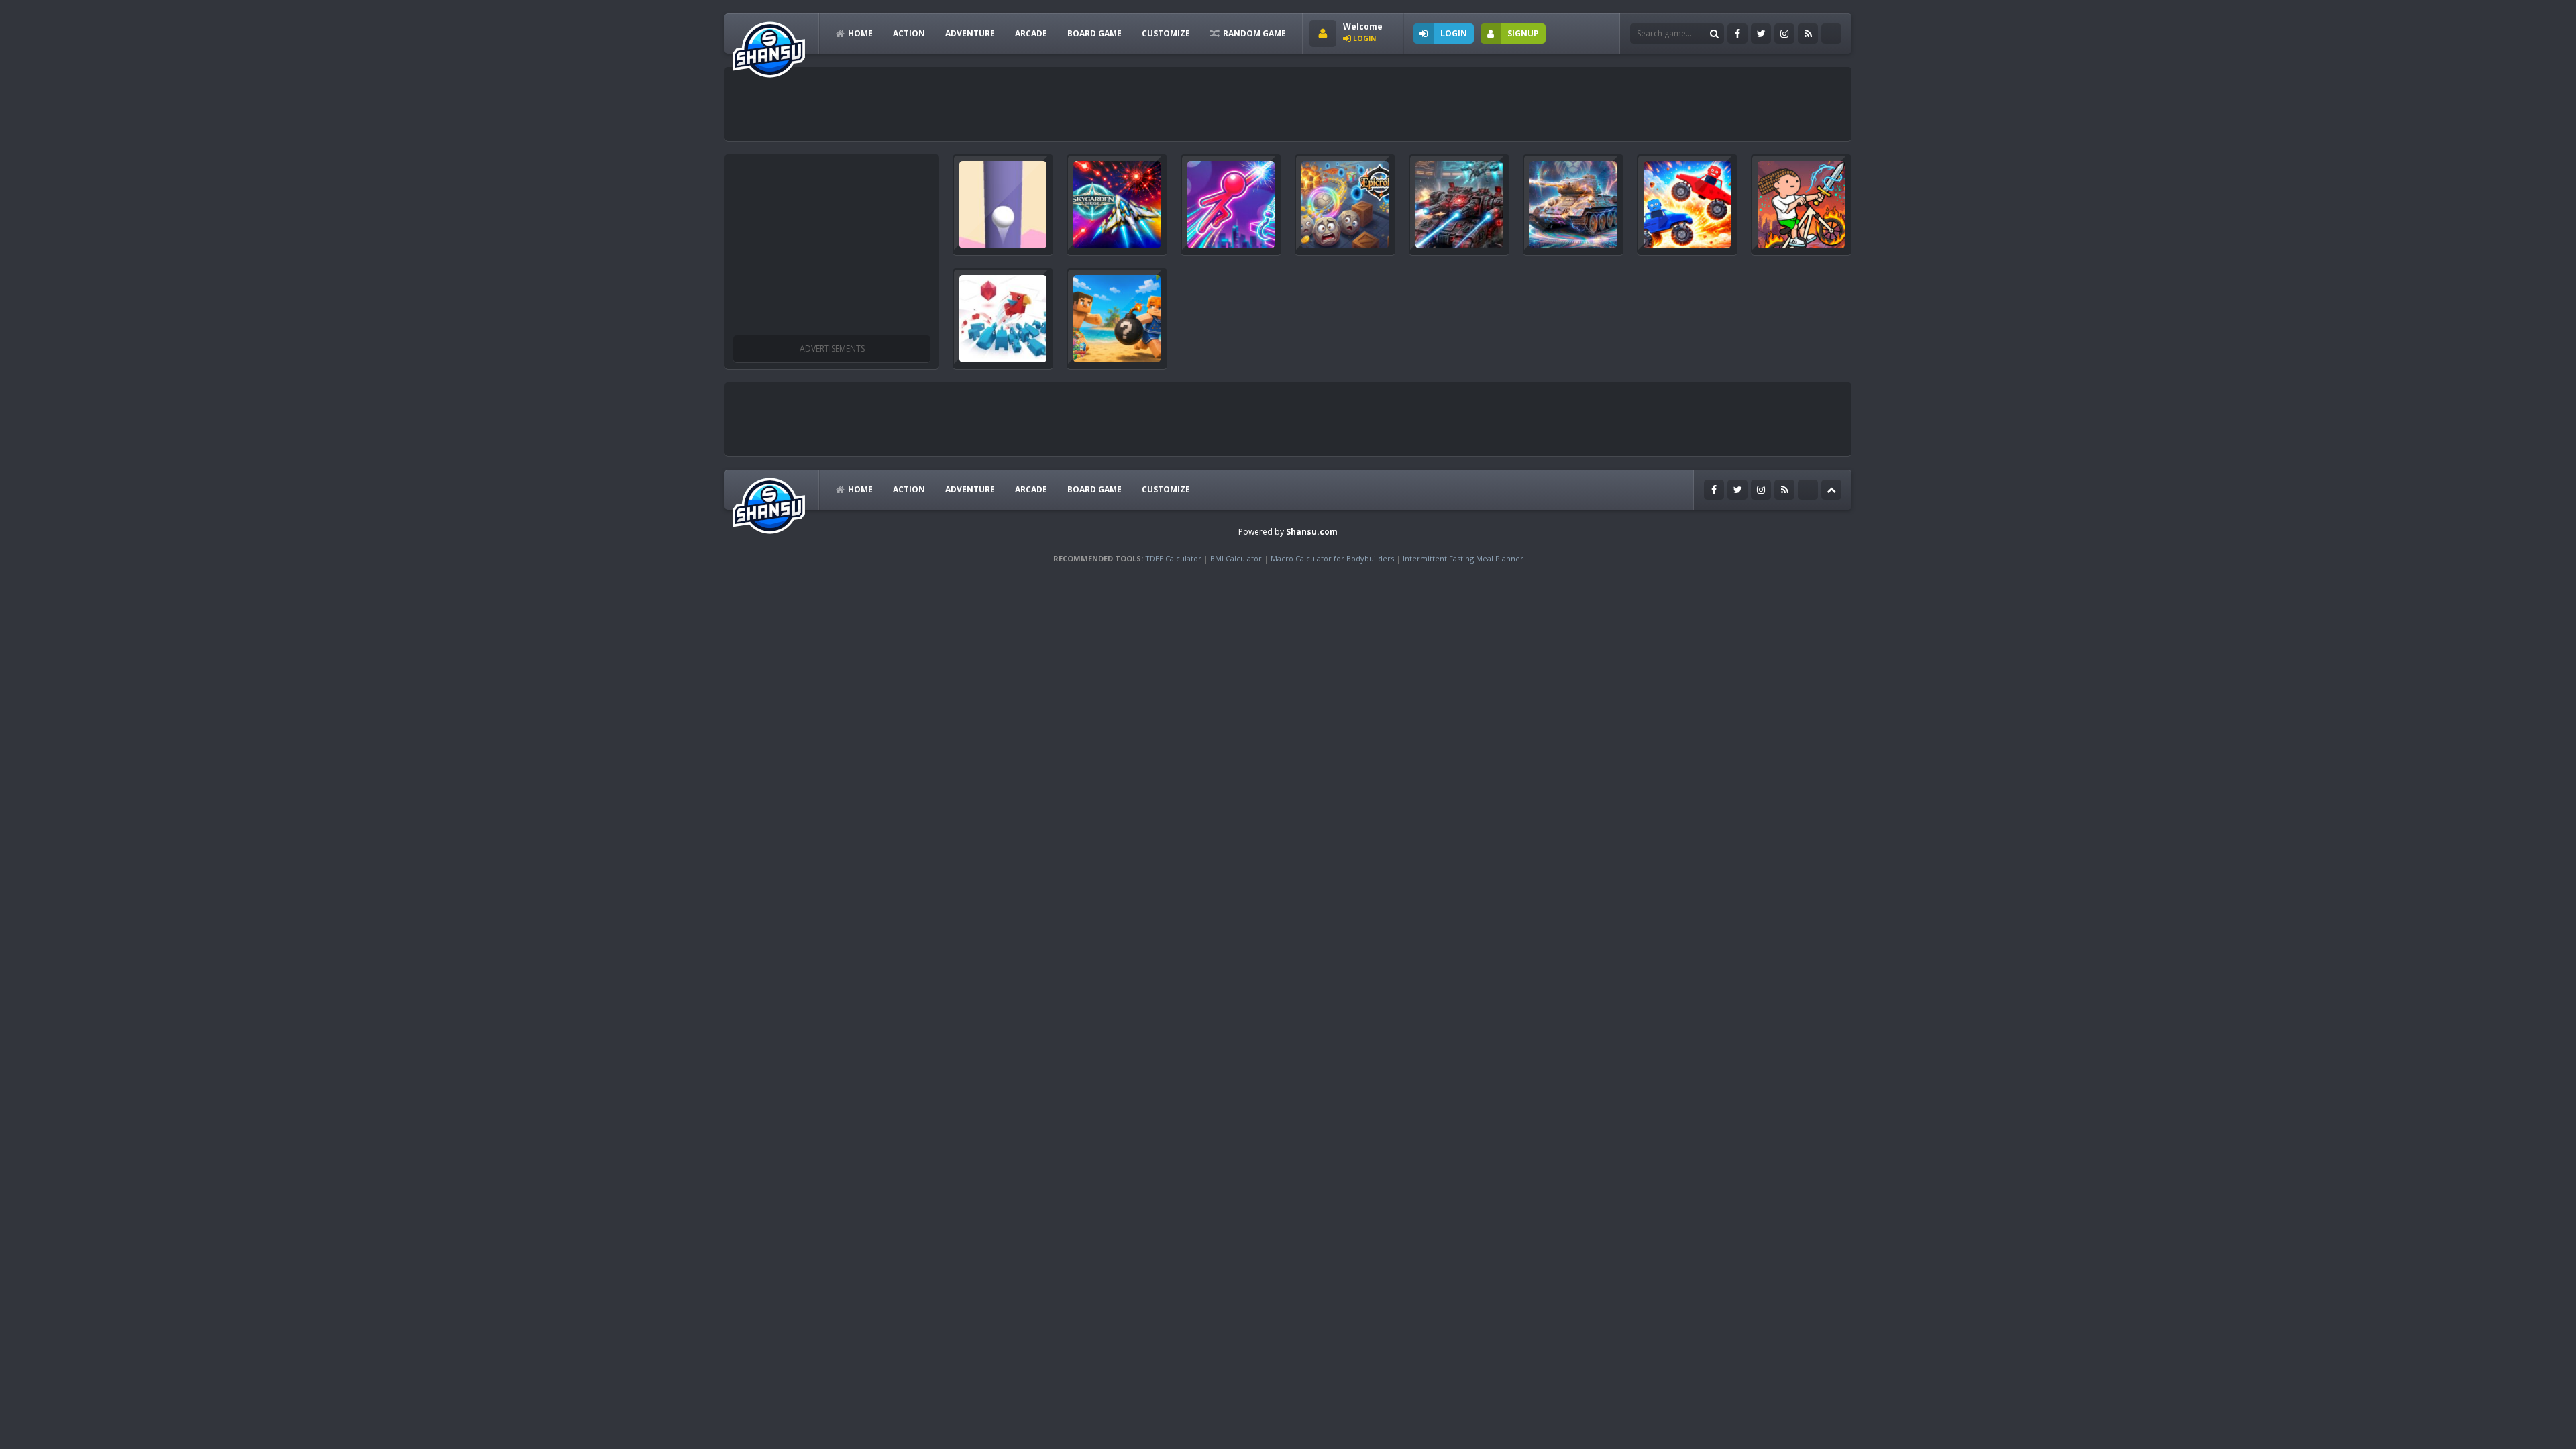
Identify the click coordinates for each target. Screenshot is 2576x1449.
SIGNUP (1523, 33)
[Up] (1831, 490)
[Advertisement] (975, 104)
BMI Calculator (1236, 558)
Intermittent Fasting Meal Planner (1463, 558)
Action (909, 33)
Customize (1166, 33)
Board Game (1094, 33)
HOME (860, 33)
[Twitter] (1761, 34)
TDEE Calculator (1173, 558)
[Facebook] (1737, 34)
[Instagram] (1784, 34)
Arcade (1031, 33)
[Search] (1714, 34)
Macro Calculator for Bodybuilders (1332, 558)
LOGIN (1454, 33)
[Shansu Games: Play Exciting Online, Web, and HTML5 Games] (769, 47)
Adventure (970, 33)
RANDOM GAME (1254, 33)
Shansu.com (1312, 532)
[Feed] (1808, 34)
